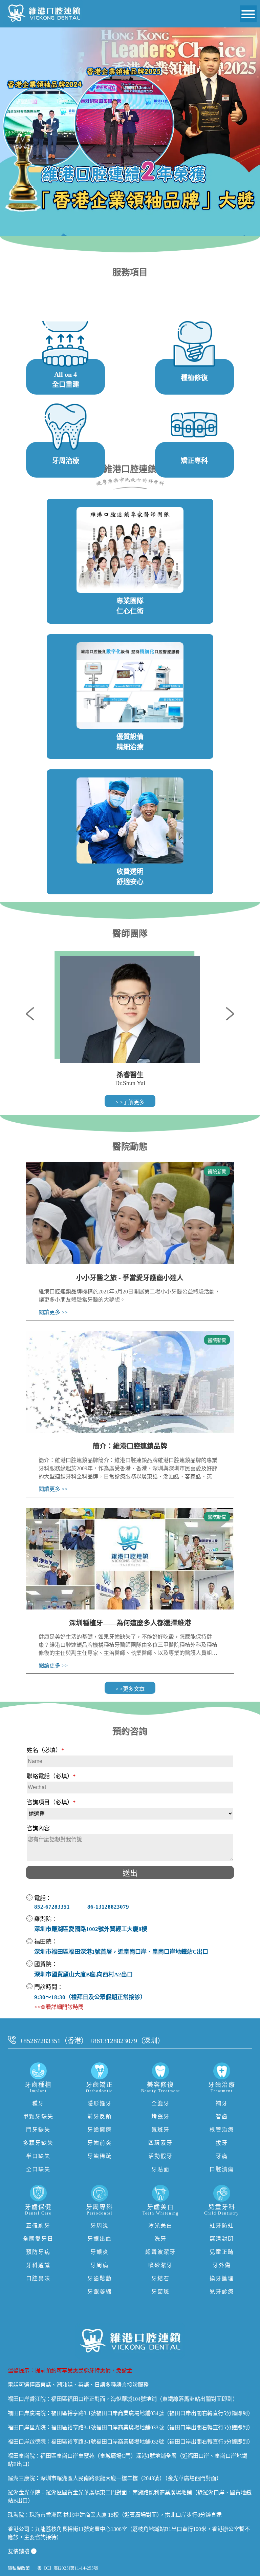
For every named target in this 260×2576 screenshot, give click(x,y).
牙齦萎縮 (100, 2292)
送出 (130, 1873)
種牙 (38, 2103)
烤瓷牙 (160, 2116)
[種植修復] (194, 330)
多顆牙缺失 (38, 2143)
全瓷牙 (160, 2103)
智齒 (222, 2116)
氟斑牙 (160, 2130)
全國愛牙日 (38, 2239)
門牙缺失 (38, 2130)
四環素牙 (160, 2143)
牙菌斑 (160, 2292)
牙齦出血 (100, 2239)
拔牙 (222, 2143)
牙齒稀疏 (100, 2156)
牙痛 (222, 2156)
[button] (33, 1013)
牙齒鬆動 (100, 2278)
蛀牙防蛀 (222, 2226)
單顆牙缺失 (38, 2116)
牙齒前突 (100, 2143)
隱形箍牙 (100, 2103)
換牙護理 (222, 2278)
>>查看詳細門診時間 (59, 2007)
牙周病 (100, 2265)
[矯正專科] (194, 413)
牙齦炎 (100, 2252)
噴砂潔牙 (160, 2265)
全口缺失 (38, 2169)
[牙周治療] (66, 413)
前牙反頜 (100, 2116)
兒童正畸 (222, 2252)
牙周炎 (100, 2226)
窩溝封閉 (222, 2239)
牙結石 (160, 2278)
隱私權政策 (19, 2568)
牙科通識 (38, 2265)
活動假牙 (160, 2156)
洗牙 (160, 2239)
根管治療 (222, 2130)
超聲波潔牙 (160, 2252)
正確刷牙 (38, 2226)
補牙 (222, 2103)
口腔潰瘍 (222, 2169)
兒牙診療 (222, 2292)
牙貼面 (160, 2169)
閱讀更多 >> (53, 1312)
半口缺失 (38, 2156)
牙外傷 (222, 2265)
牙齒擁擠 (100, 2130)
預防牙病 (38, 2252)
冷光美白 (160, 2226)
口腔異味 (38, 2278)
